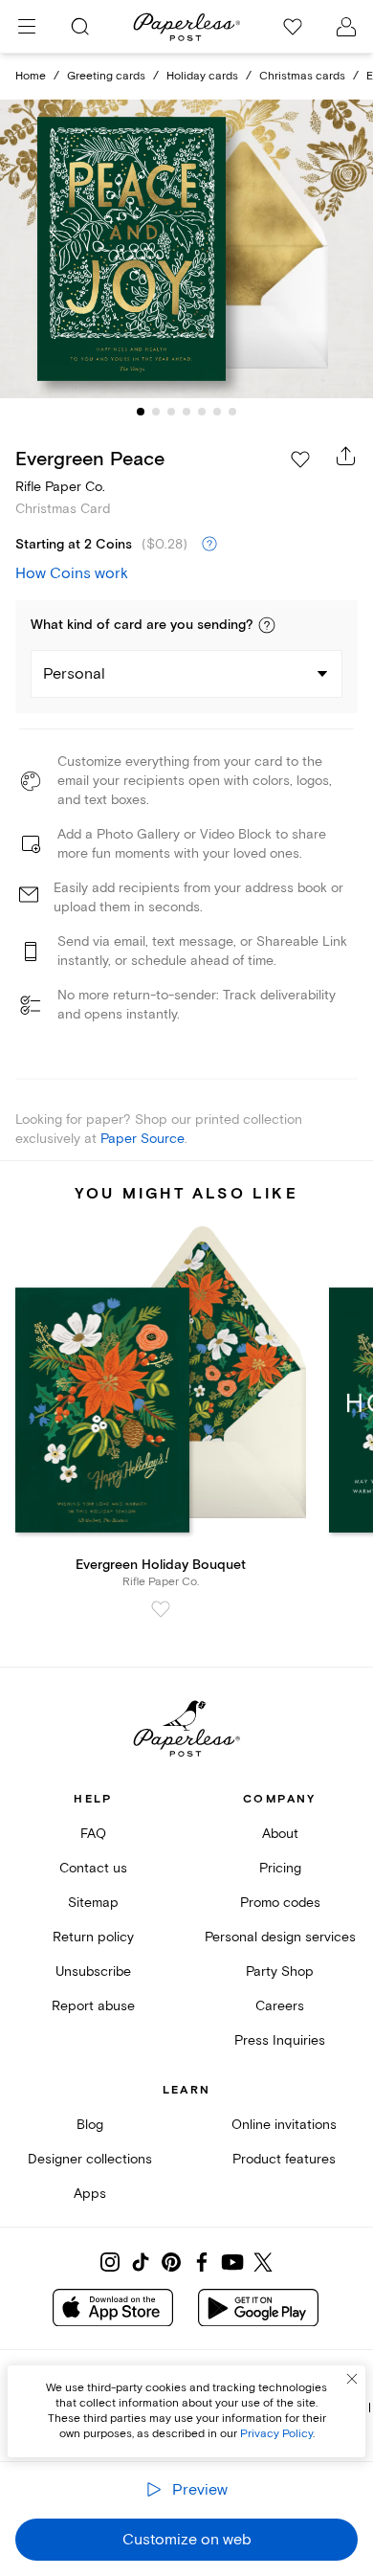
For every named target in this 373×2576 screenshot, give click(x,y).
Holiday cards (202, 76)
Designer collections (90, 2159)
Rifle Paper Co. (60, 487)
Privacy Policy (276, 2434)
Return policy (93, 1937)
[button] (267, 625)
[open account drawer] (346, 27)
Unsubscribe (93, 1971)
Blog (90, 2125)
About (280, 1834)
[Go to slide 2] (156, 412)
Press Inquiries (280, 2040)
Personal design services (280, 1937)
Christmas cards (302, 76)
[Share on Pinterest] (171, 2262)
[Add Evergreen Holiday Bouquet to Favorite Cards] (161, 1609)
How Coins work (72, 573)
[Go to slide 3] (171, 412)
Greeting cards (106, 76)
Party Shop (280, 1971)
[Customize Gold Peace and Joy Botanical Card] (186, 249)
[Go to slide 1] (141, 412)
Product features (284, 2159)
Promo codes (280, 1903)
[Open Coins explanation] (209, 545)
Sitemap (93, 1903)
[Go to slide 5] (202, 412)
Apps (90, 2194)
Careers (280, 2006)
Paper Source (143, 1139)
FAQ (93, 1834)
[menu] (27, 27)
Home (31, 76)
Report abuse (93, 2006)
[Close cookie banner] (352, 2379)
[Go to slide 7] (232, 412)
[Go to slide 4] (186, 412)
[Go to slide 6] (217, 412)
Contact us (93, 1868)
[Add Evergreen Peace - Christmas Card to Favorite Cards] (300, 459)
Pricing (280, 1868)
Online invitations (284, 2125)
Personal (74, 674)
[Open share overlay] (346, 456)
